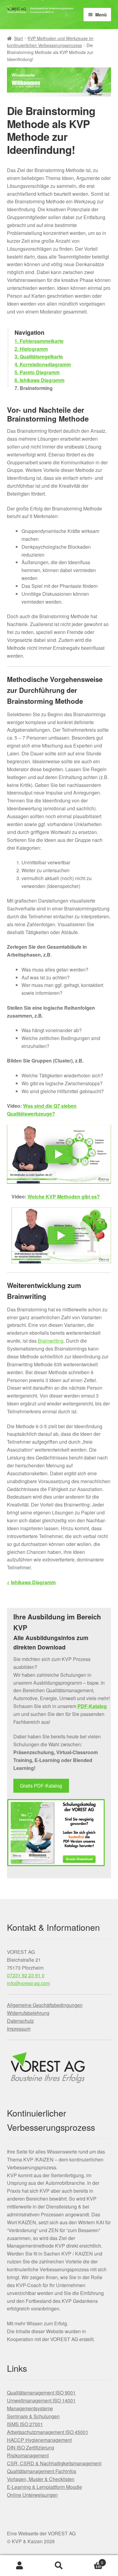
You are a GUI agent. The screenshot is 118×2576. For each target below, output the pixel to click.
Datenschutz (20, 2021)
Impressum (19, 2029)
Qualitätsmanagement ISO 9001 (41, 2393)
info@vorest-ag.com (28, 1983)
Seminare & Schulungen (33, 2416)
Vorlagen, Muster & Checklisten (41, 2479)
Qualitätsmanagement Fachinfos (42, 2471)
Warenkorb (91, 2560)
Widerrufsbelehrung (28, 2013)
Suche (59, 2566)
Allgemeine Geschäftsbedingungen (45, 2005)
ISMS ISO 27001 (25, 2424)
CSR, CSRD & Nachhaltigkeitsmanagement (54, 2463)
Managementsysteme (30, 2408)
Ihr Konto (20, 2566)
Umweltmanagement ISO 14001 (41, 2400)
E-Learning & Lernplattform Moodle (44, 2487)
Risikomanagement (28, 2455)
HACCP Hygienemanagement (39, 2440)
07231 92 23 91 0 (26, 1975)
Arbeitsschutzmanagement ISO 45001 (48, 2432)
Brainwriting (51, 1341)
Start (18, 38)
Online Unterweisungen (32, 2495)
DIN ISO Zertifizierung (31, 2447)
